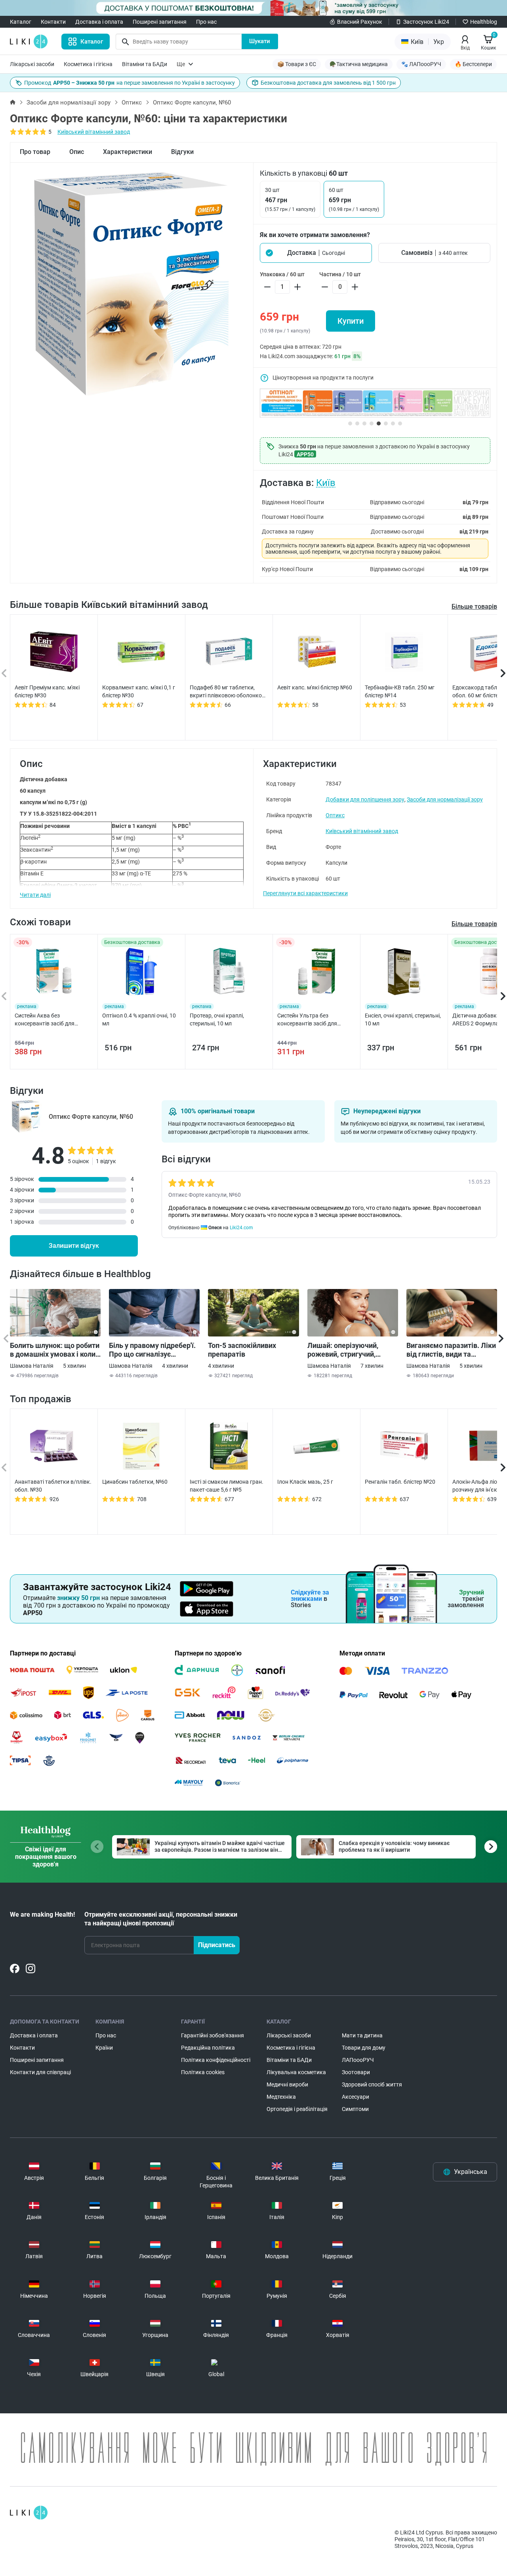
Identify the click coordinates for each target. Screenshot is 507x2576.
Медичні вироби (287, 2084)
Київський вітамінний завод (94, 132)
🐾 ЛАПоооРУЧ (421, 64)
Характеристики (128, 152)
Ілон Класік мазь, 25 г (305, 1482)
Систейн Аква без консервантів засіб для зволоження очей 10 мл (45, 1020)
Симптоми (355, 2109)
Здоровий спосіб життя (372, 2084)
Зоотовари (356, 2072)
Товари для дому (364, 2048)
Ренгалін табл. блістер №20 (400, 1482)
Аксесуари (355, 2097)
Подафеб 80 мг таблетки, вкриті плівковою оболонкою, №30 (229, 692)
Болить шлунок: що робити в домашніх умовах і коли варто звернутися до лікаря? (55, 1350)
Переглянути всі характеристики (305, 893)
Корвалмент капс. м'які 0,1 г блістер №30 (139, 691)
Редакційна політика (208, 2048)
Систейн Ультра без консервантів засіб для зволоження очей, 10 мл (309, 1020)
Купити (351, 321)
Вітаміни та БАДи (145, 64)
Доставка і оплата (99, 22)
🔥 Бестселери (473, 64)
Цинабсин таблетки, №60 (135, 1482)
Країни (104, 2048)
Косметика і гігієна (88, 64)
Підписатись (217, 1945)
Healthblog (484, 22)
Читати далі (35, 895)
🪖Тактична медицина (359, 64)
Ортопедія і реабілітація (297, 2109)
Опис (77, 152)
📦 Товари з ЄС (297, 64)
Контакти (53, 22)
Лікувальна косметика (296, 2072)
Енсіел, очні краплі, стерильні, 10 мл (403, 1019)
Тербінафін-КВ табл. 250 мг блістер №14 (400, 691)
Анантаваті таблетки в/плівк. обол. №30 (53, 1486)
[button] (316, 253)
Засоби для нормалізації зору (69, 103)
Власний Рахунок (360, 22)
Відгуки (182, 152)
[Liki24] (29, 2513)
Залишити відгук (74, 1246)
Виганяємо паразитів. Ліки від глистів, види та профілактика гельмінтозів (451, 1350)
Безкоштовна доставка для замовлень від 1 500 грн (328, 83)
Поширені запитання (160, 22)
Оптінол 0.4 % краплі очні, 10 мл (139, 1019)
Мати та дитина (362, 2035)
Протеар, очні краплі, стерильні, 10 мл (217, 1019)
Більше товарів (474, 607)
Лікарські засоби (32, 64)
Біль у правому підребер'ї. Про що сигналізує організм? (152, 1350)
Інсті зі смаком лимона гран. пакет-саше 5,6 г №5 (227, 1486)
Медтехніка (281, 2097)
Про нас (206, 22)
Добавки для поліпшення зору (365, 799)
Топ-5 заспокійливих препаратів (242, 1350)
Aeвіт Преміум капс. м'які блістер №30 (47, 691)
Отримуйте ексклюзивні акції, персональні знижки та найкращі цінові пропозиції (161, 1919)
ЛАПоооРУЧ (358, 2060)
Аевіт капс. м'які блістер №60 (315, 687)
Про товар (35, 152)
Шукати (260, 41)
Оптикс (132, 103)
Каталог (21, 22)
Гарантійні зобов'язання (213, 2035)
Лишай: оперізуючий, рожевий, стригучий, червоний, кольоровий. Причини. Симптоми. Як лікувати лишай (347, 1350)
